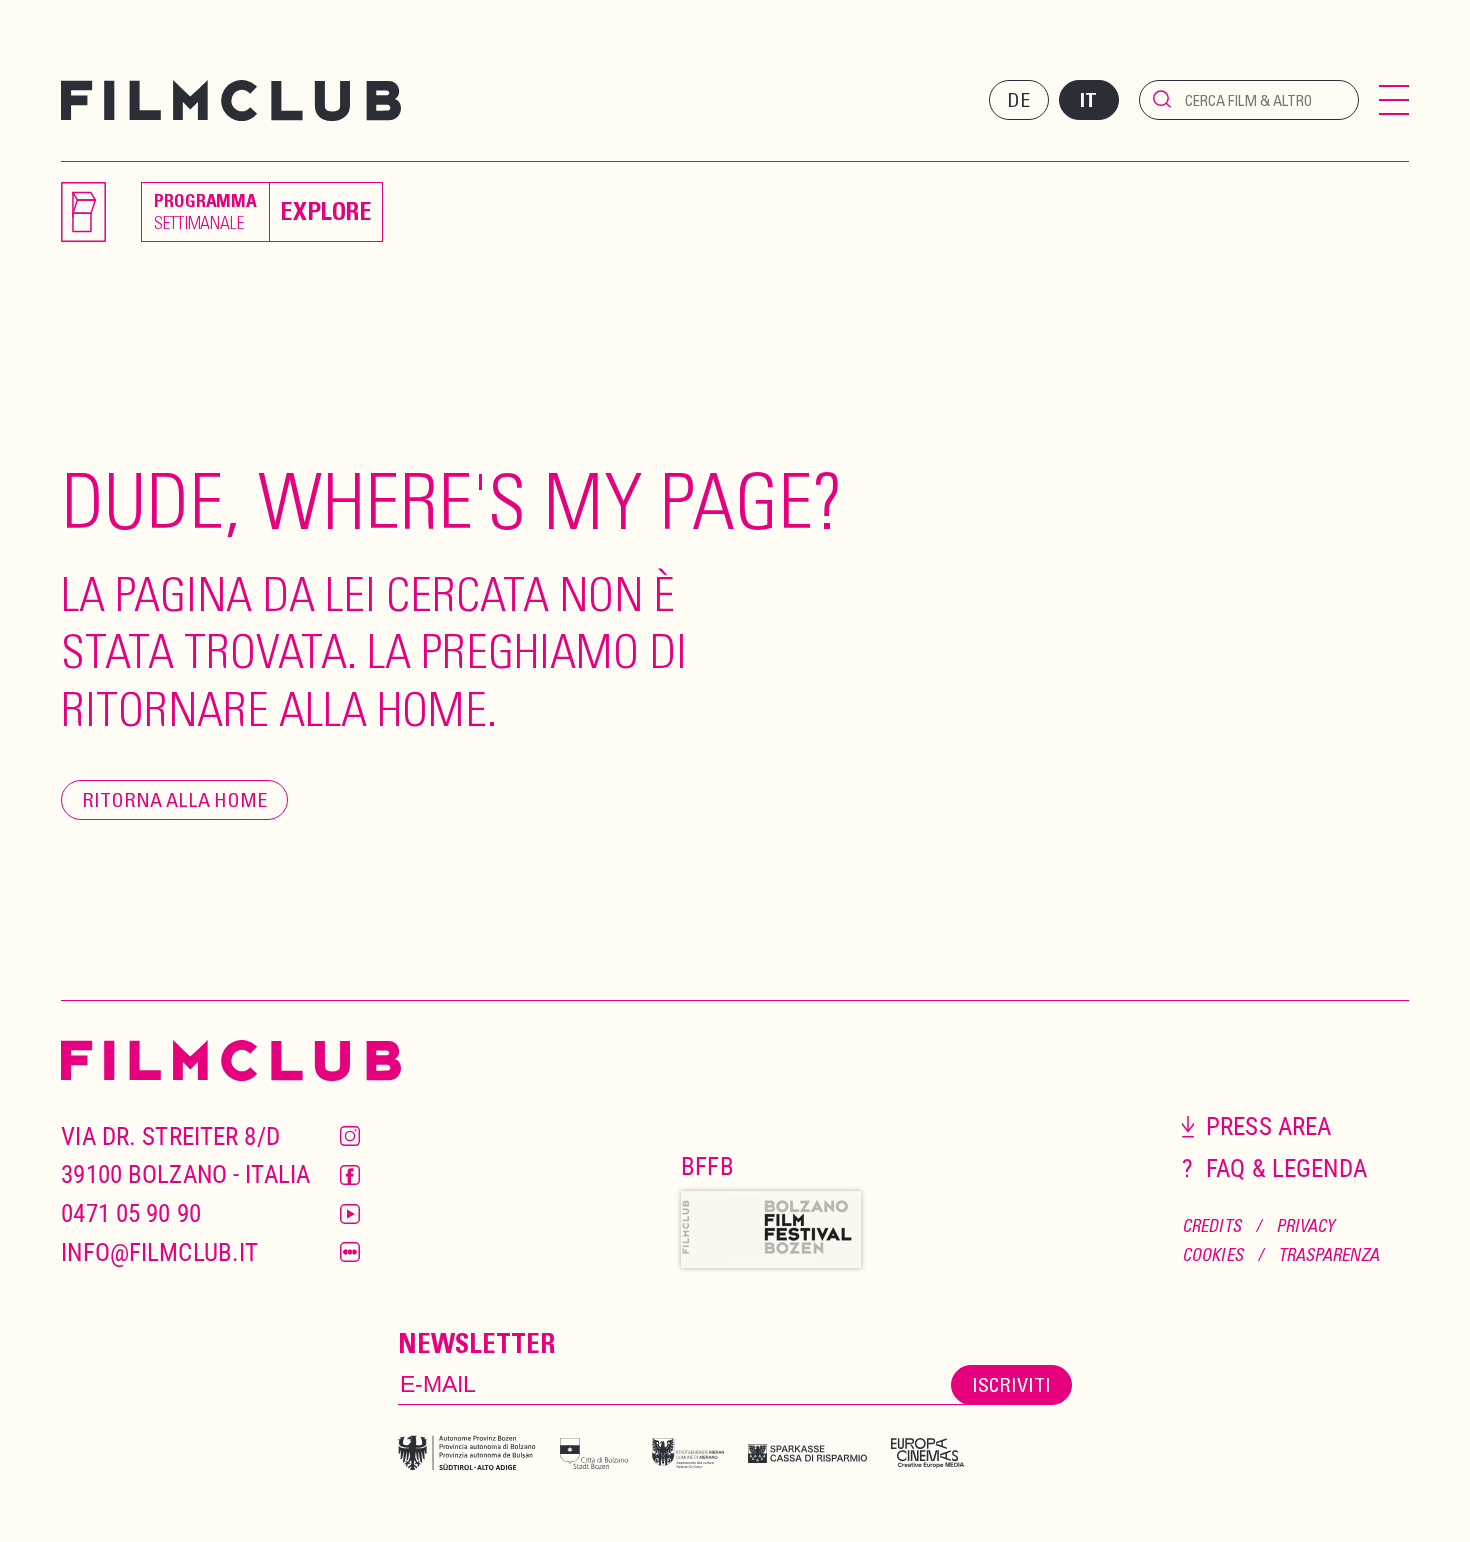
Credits (1211, 1225)
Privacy (1305, 1225)
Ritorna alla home (174, 799)
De (1018, 99)
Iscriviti (1011, 1384)
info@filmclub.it (159, 1252)
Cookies (1212, 1254)
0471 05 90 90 (131, 1213)
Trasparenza (1328, 1254)
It (1088, 100)
